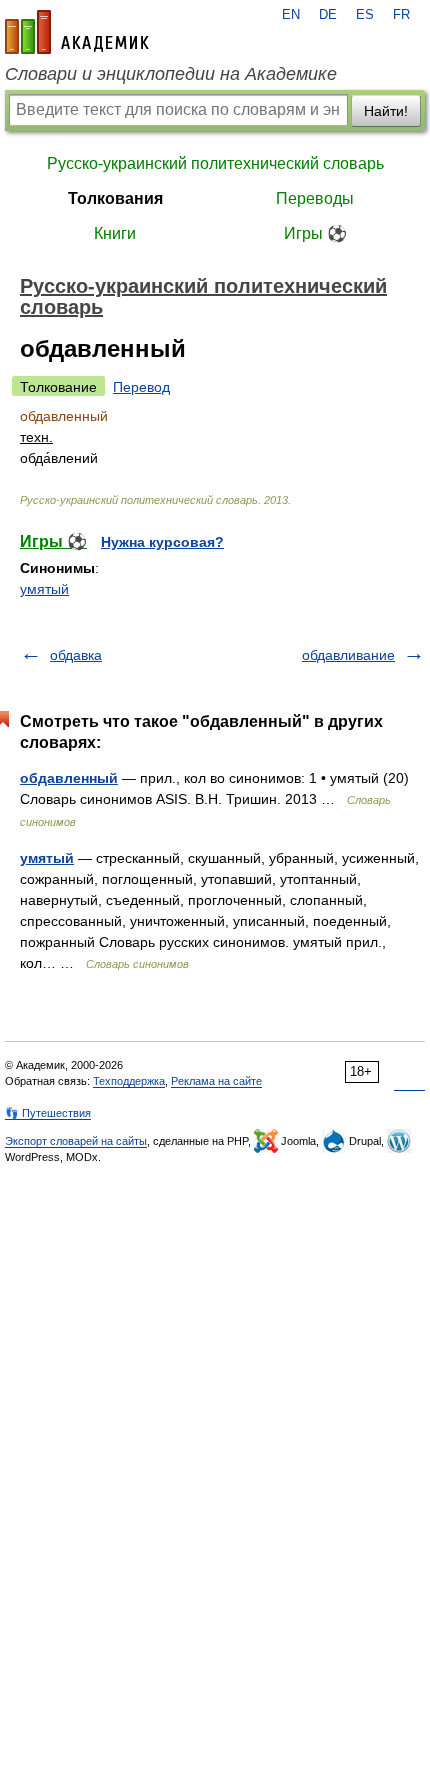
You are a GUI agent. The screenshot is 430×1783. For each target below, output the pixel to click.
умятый (44, 589)
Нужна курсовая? (162, 542)
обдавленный (69, 778)
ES (365, 15)
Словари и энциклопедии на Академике (171, 74)
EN (291, 15)
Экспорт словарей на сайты (76, 1141)
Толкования (115, 198)
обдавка (76, 655)
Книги (115, 233)
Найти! (386, 111)
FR (401, 15)
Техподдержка (129, 1081)
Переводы (315, 198)
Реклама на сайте (216, 1081)
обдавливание (348, 655)
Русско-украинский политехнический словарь (215, 163)
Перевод (141, 387)
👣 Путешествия (48, 1113)
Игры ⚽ (315, 233)
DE (328, 15)
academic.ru (77, 32)
